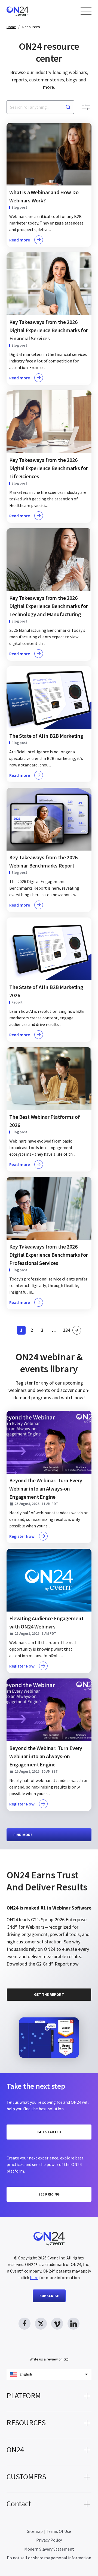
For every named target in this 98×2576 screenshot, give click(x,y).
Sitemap (35, 2531)
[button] (49, 2398)
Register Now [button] (22, 1536)
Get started (49, 2132)
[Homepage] (28, 11)
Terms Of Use (59, 2531)
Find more (23, 1835)
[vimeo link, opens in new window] (57, 2324)
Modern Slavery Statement (49, 2549)
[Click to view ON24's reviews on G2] (24, 1862)
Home (11, 27)
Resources (31, 27)
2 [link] (33, 1331)
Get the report (49, 1994)
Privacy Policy (49, 2540)
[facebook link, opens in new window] (24, 2324)
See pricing (49, 2194)
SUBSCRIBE (49, 2296)
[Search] (68, 107)
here (34, 2277)
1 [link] (23, 1331)
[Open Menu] (86, 11)
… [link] (54, 1330)
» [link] (77, 1330)
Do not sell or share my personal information (49, 2558)
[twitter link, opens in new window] (41, 2324)
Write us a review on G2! (49, 2359)
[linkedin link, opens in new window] (73, 2324)
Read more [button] (20, 240)
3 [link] (44, 1331)
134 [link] (67, 1331)
